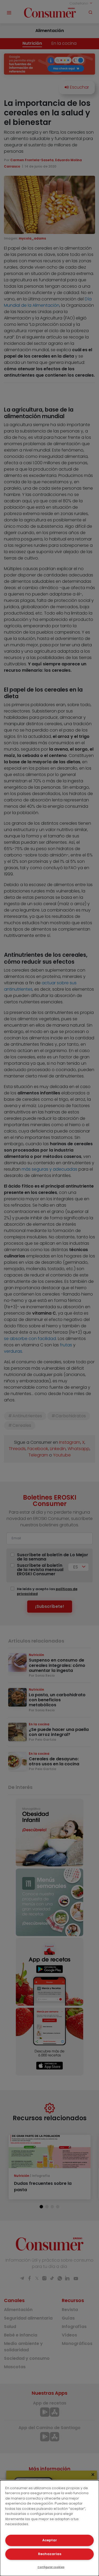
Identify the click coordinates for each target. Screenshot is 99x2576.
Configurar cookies (51, 2567)
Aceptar (50, 2540)
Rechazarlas (50, 2554)
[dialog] (49, 2528)
